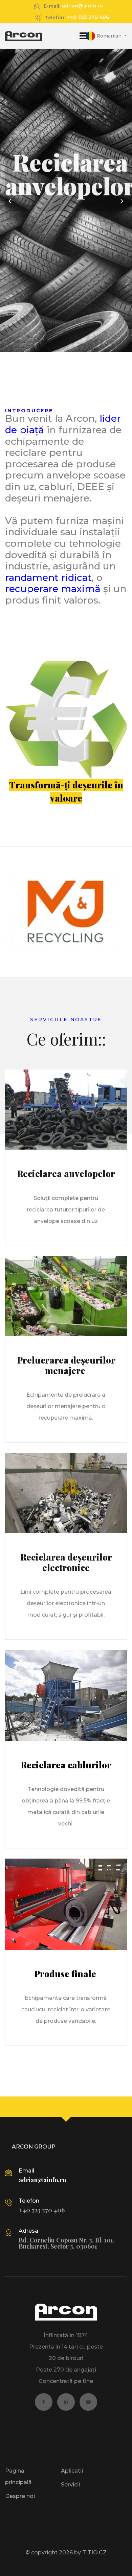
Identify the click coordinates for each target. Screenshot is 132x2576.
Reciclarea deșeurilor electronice (66, 1562)
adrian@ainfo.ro (82, 6)
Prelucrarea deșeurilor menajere (66, 1365)
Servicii (70, 2485)
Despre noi (20, 2496)
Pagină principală (18, 2476)
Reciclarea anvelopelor (66, 1173)
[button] (106, 36)
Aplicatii (72, 2471)
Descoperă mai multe (70, 249)
